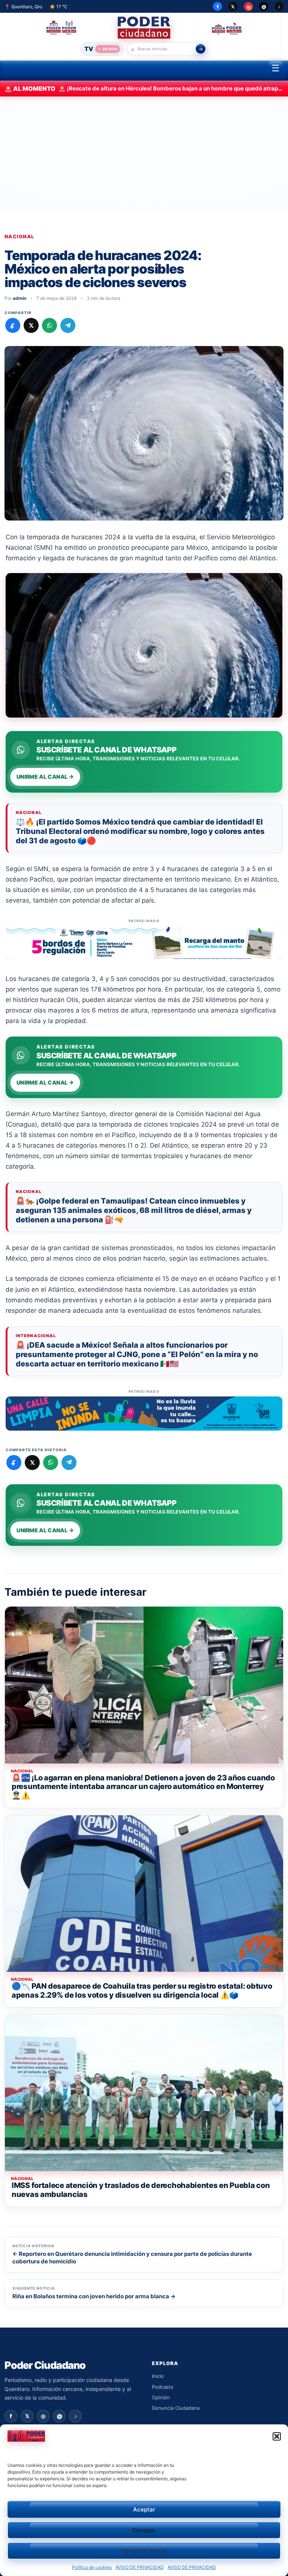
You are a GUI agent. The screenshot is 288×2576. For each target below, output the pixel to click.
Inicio (158, 2376)
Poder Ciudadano (45, 2365)
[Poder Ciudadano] (144, 28)
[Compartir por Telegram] (68, 325)
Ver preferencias (144, 2551)
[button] (277, 2436)
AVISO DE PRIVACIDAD (140, 2567)
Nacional (19, 237)
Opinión (161, 2397)
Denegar (144, 2530)
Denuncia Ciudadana (176, 2408)
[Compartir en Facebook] (13, 325)
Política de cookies (92, 2567)
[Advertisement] (144, 153)
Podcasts (163, 2387)
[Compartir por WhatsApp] (49, 325)
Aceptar (144, 2509)
